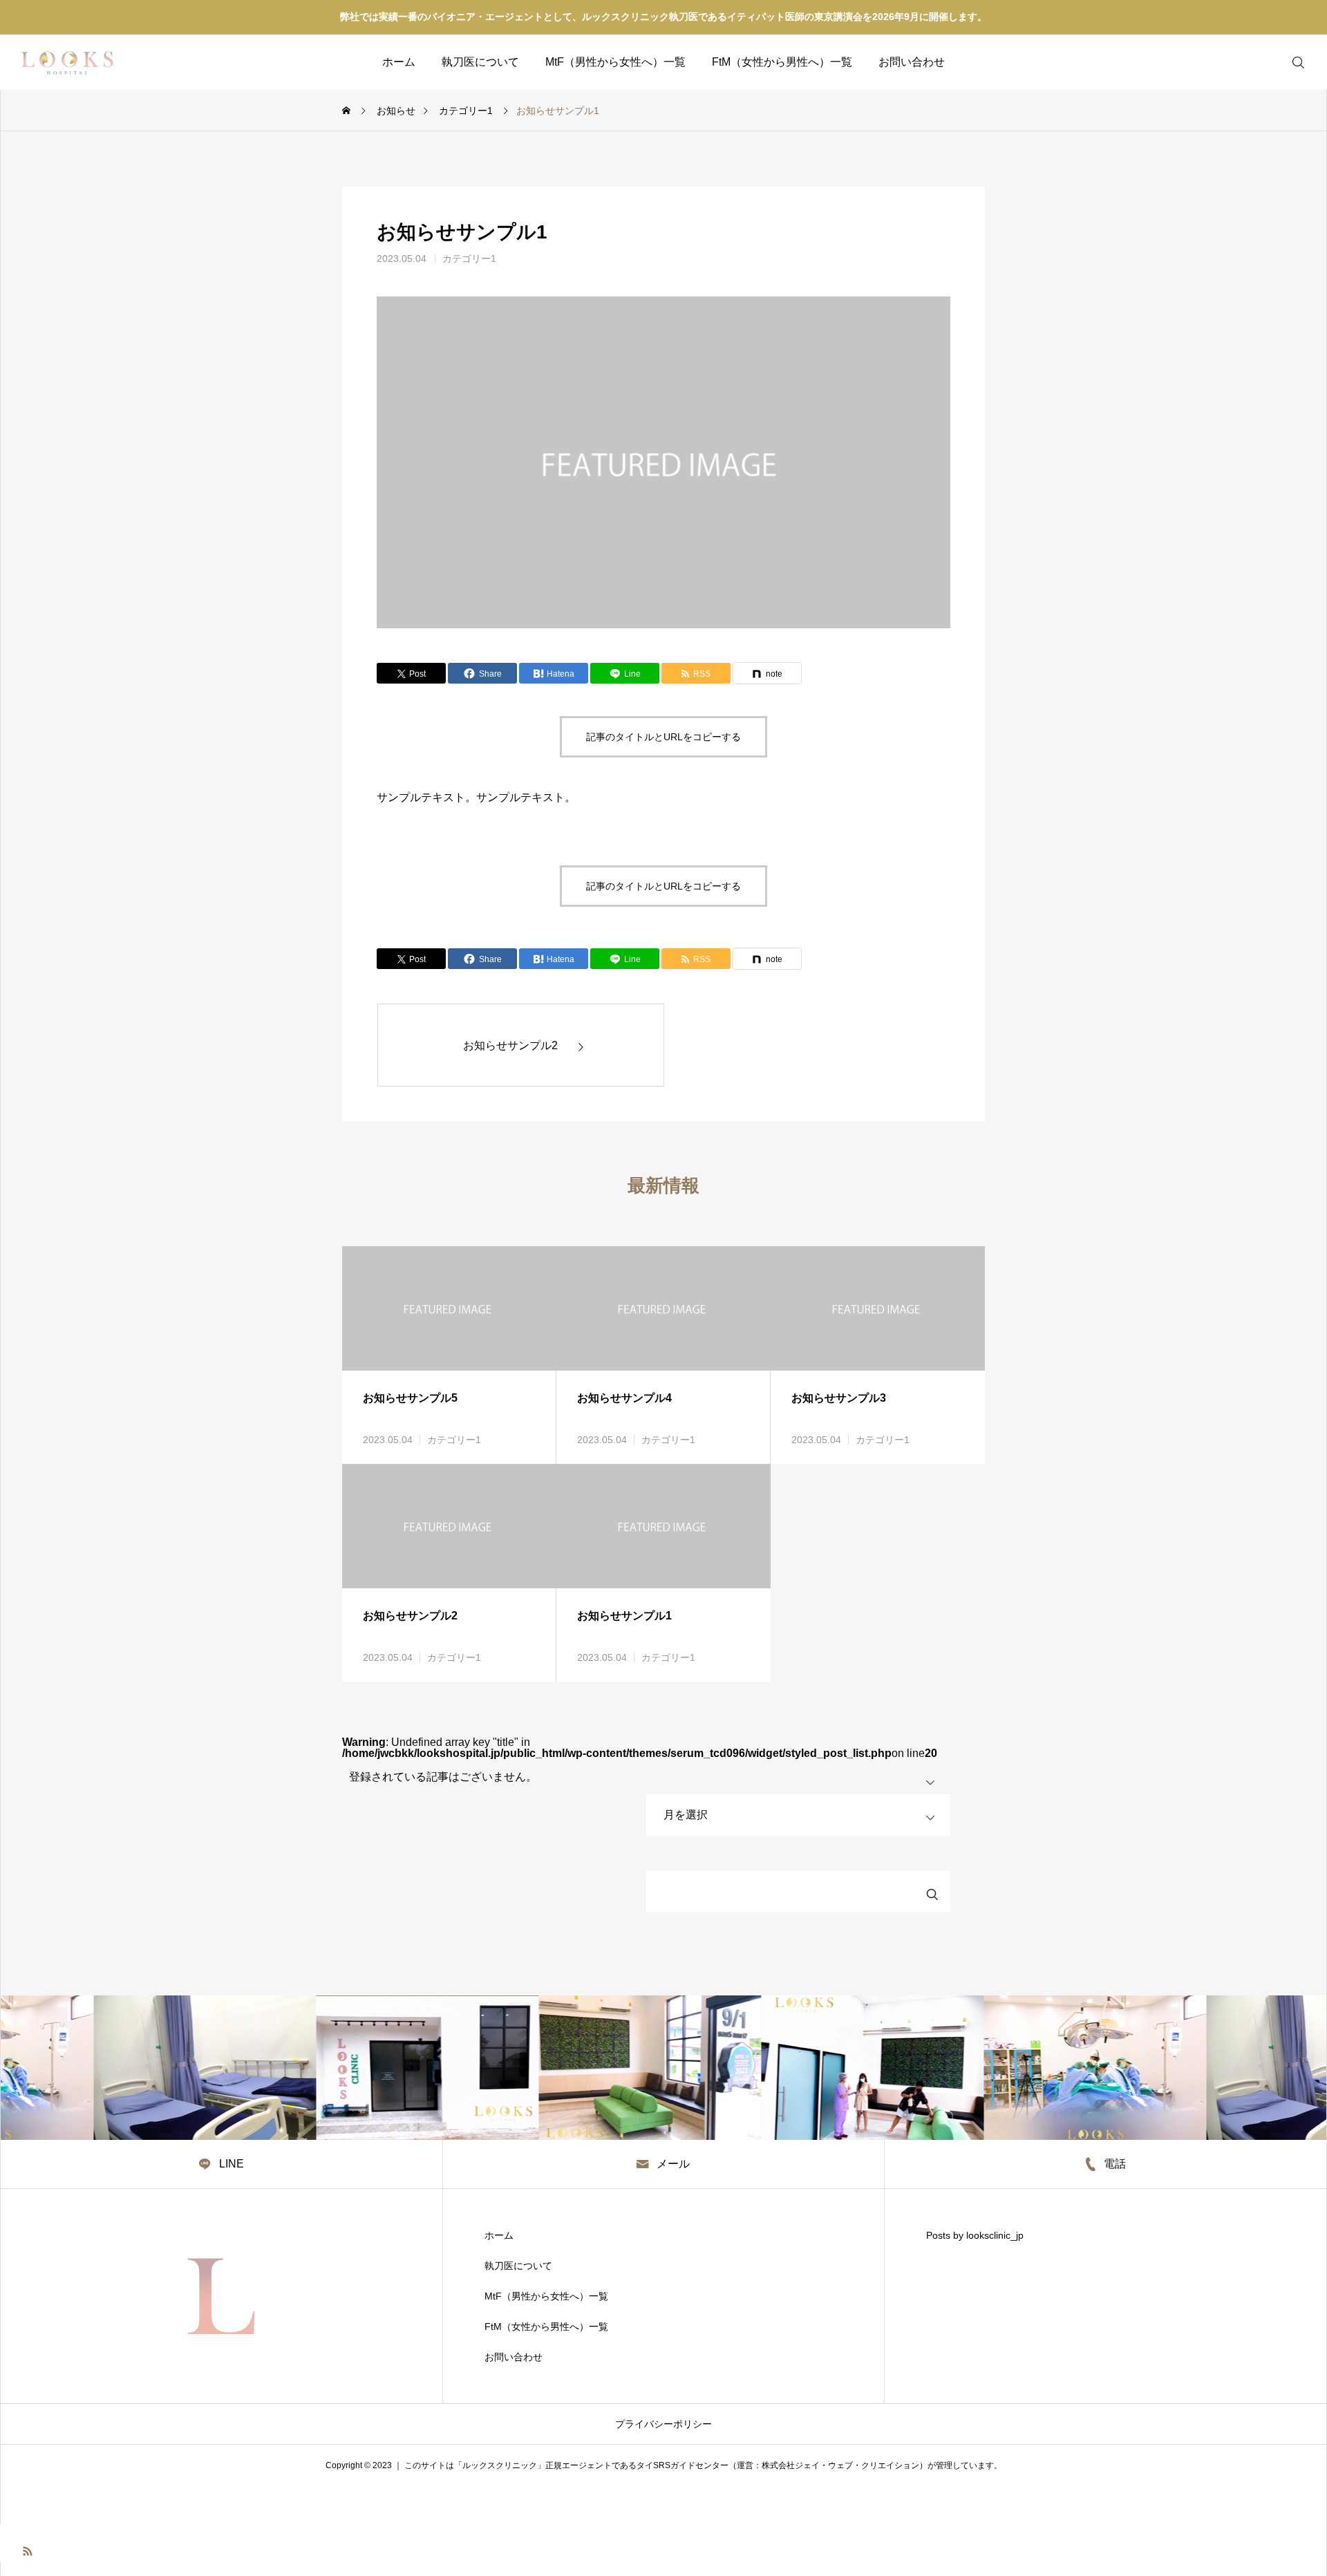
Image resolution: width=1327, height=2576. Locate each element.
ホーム (399, 62)
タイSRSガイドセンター (683, 2465)
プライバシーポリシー (663, 2424)
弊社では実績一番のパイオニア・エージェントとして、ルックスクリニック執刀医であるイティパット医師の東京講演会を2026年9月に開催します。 (663, 17)
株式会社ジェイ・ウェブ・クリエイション (840, 2465)
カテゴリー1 (469, 258)
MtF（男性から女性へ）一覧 (615, 62)
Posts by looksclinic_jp (975, 2235)
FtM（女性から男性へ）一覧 (782, 62)
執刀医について (480, 62)
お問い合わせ (912, 62)
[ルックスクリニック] (69, 62)
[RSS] (28, 2550)
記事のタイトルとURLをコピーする (663, 737)
